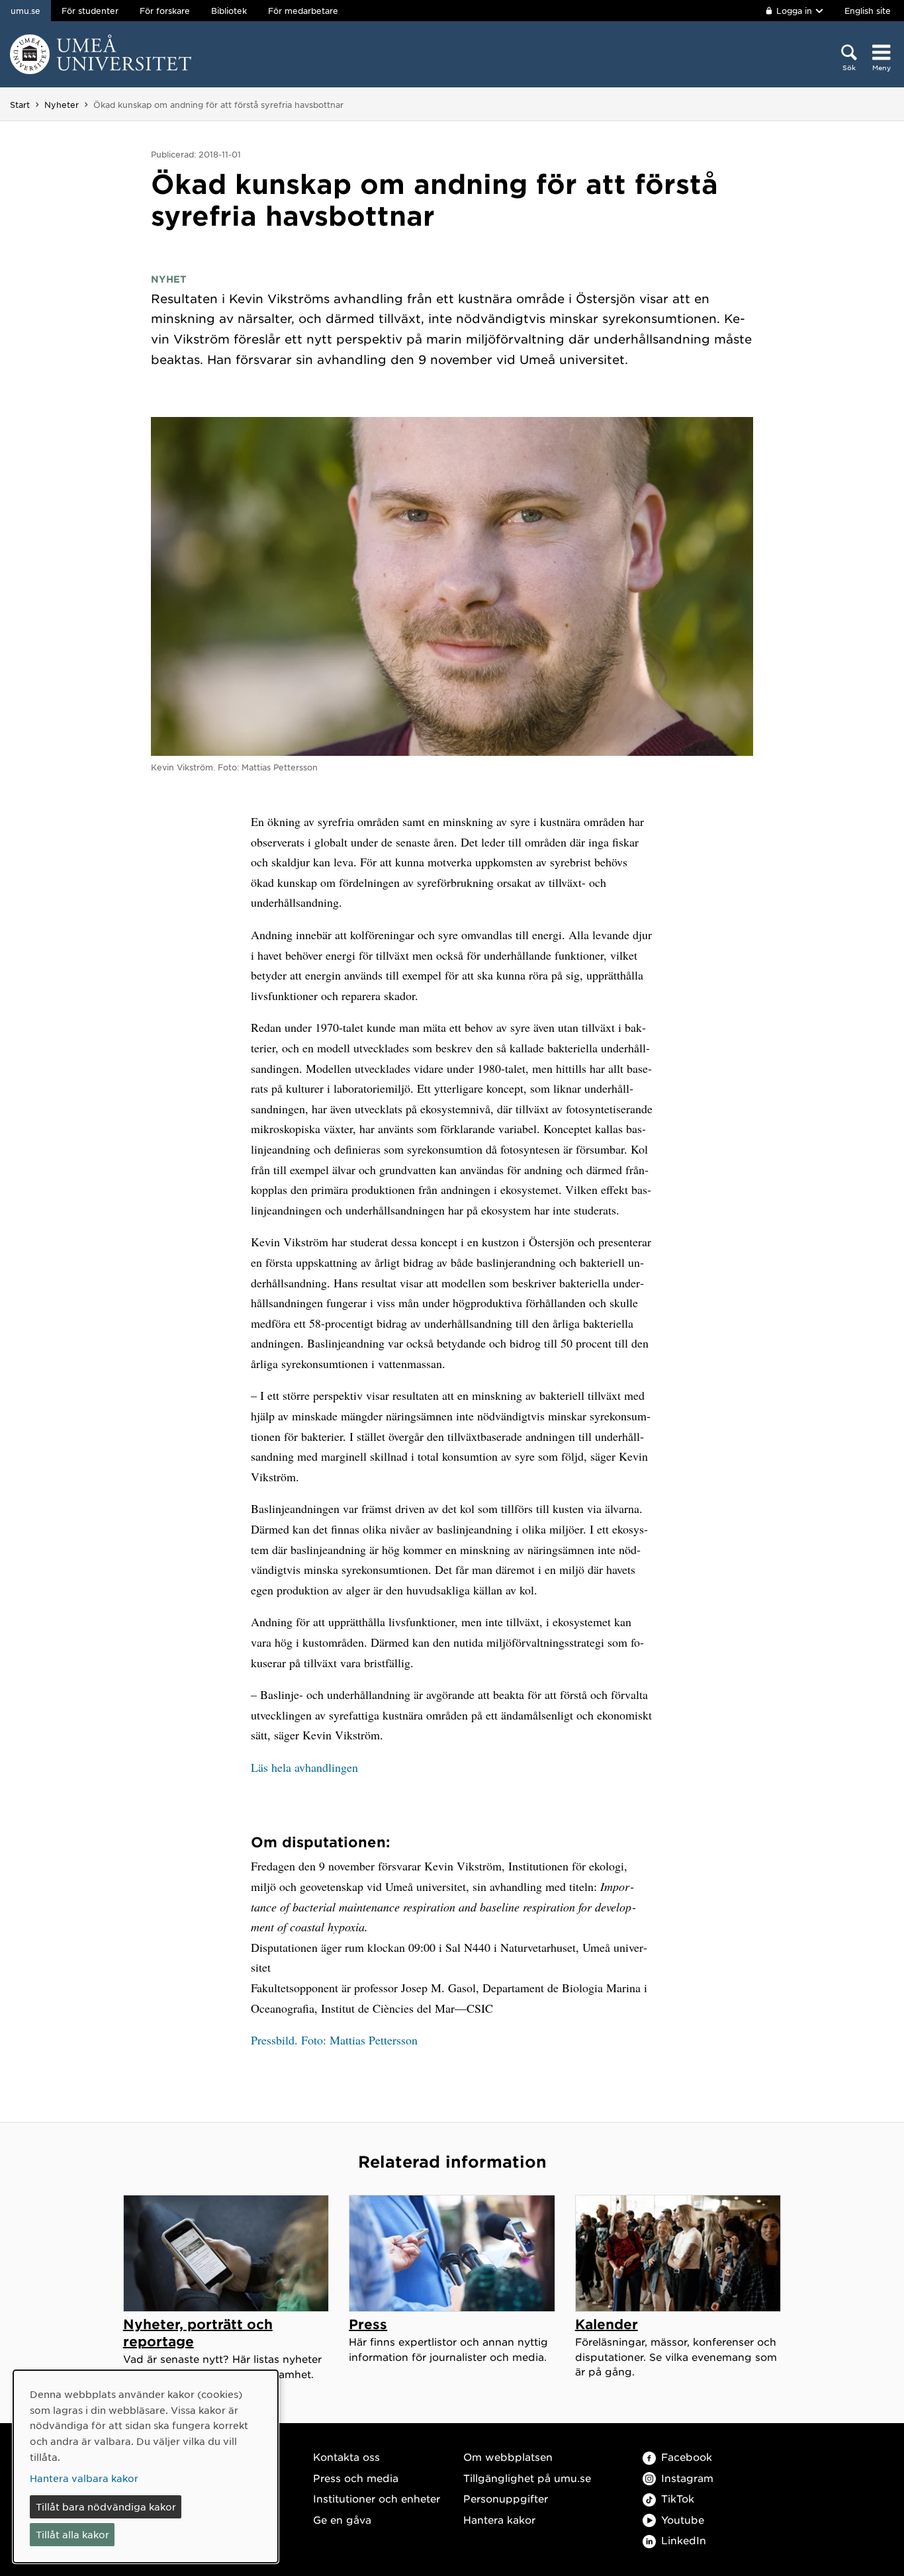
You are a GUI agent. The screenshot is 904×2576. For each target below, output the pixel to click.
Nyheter (62, 105)
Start (20, 105)
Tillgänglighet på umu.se (527, 2478)
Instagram (687, 2478)
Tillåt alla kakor (72, 2534)
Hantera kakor (499, 2519)
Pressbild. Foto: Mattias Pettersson (334, 2040)
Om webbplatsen (508, 2457)
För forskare (165, 11)
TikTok (678, 2498)
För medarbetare (303, 11)
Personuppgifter (506, 2498)
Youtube (683, 2519)
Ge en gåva (342, 2519)
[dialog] (146, 2466)
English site (868, 11)
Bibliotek (229, 11)
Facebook (687, 2457)
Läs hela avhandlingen (304, 1767)
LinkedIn (684, 2540)
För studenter (90, 11)
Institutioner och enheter (377, 2498)
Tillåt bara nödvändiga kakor (106, 2507)
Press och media (356, 2478)
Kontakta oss (346, 2457)
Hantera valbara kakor (84, 2478)
